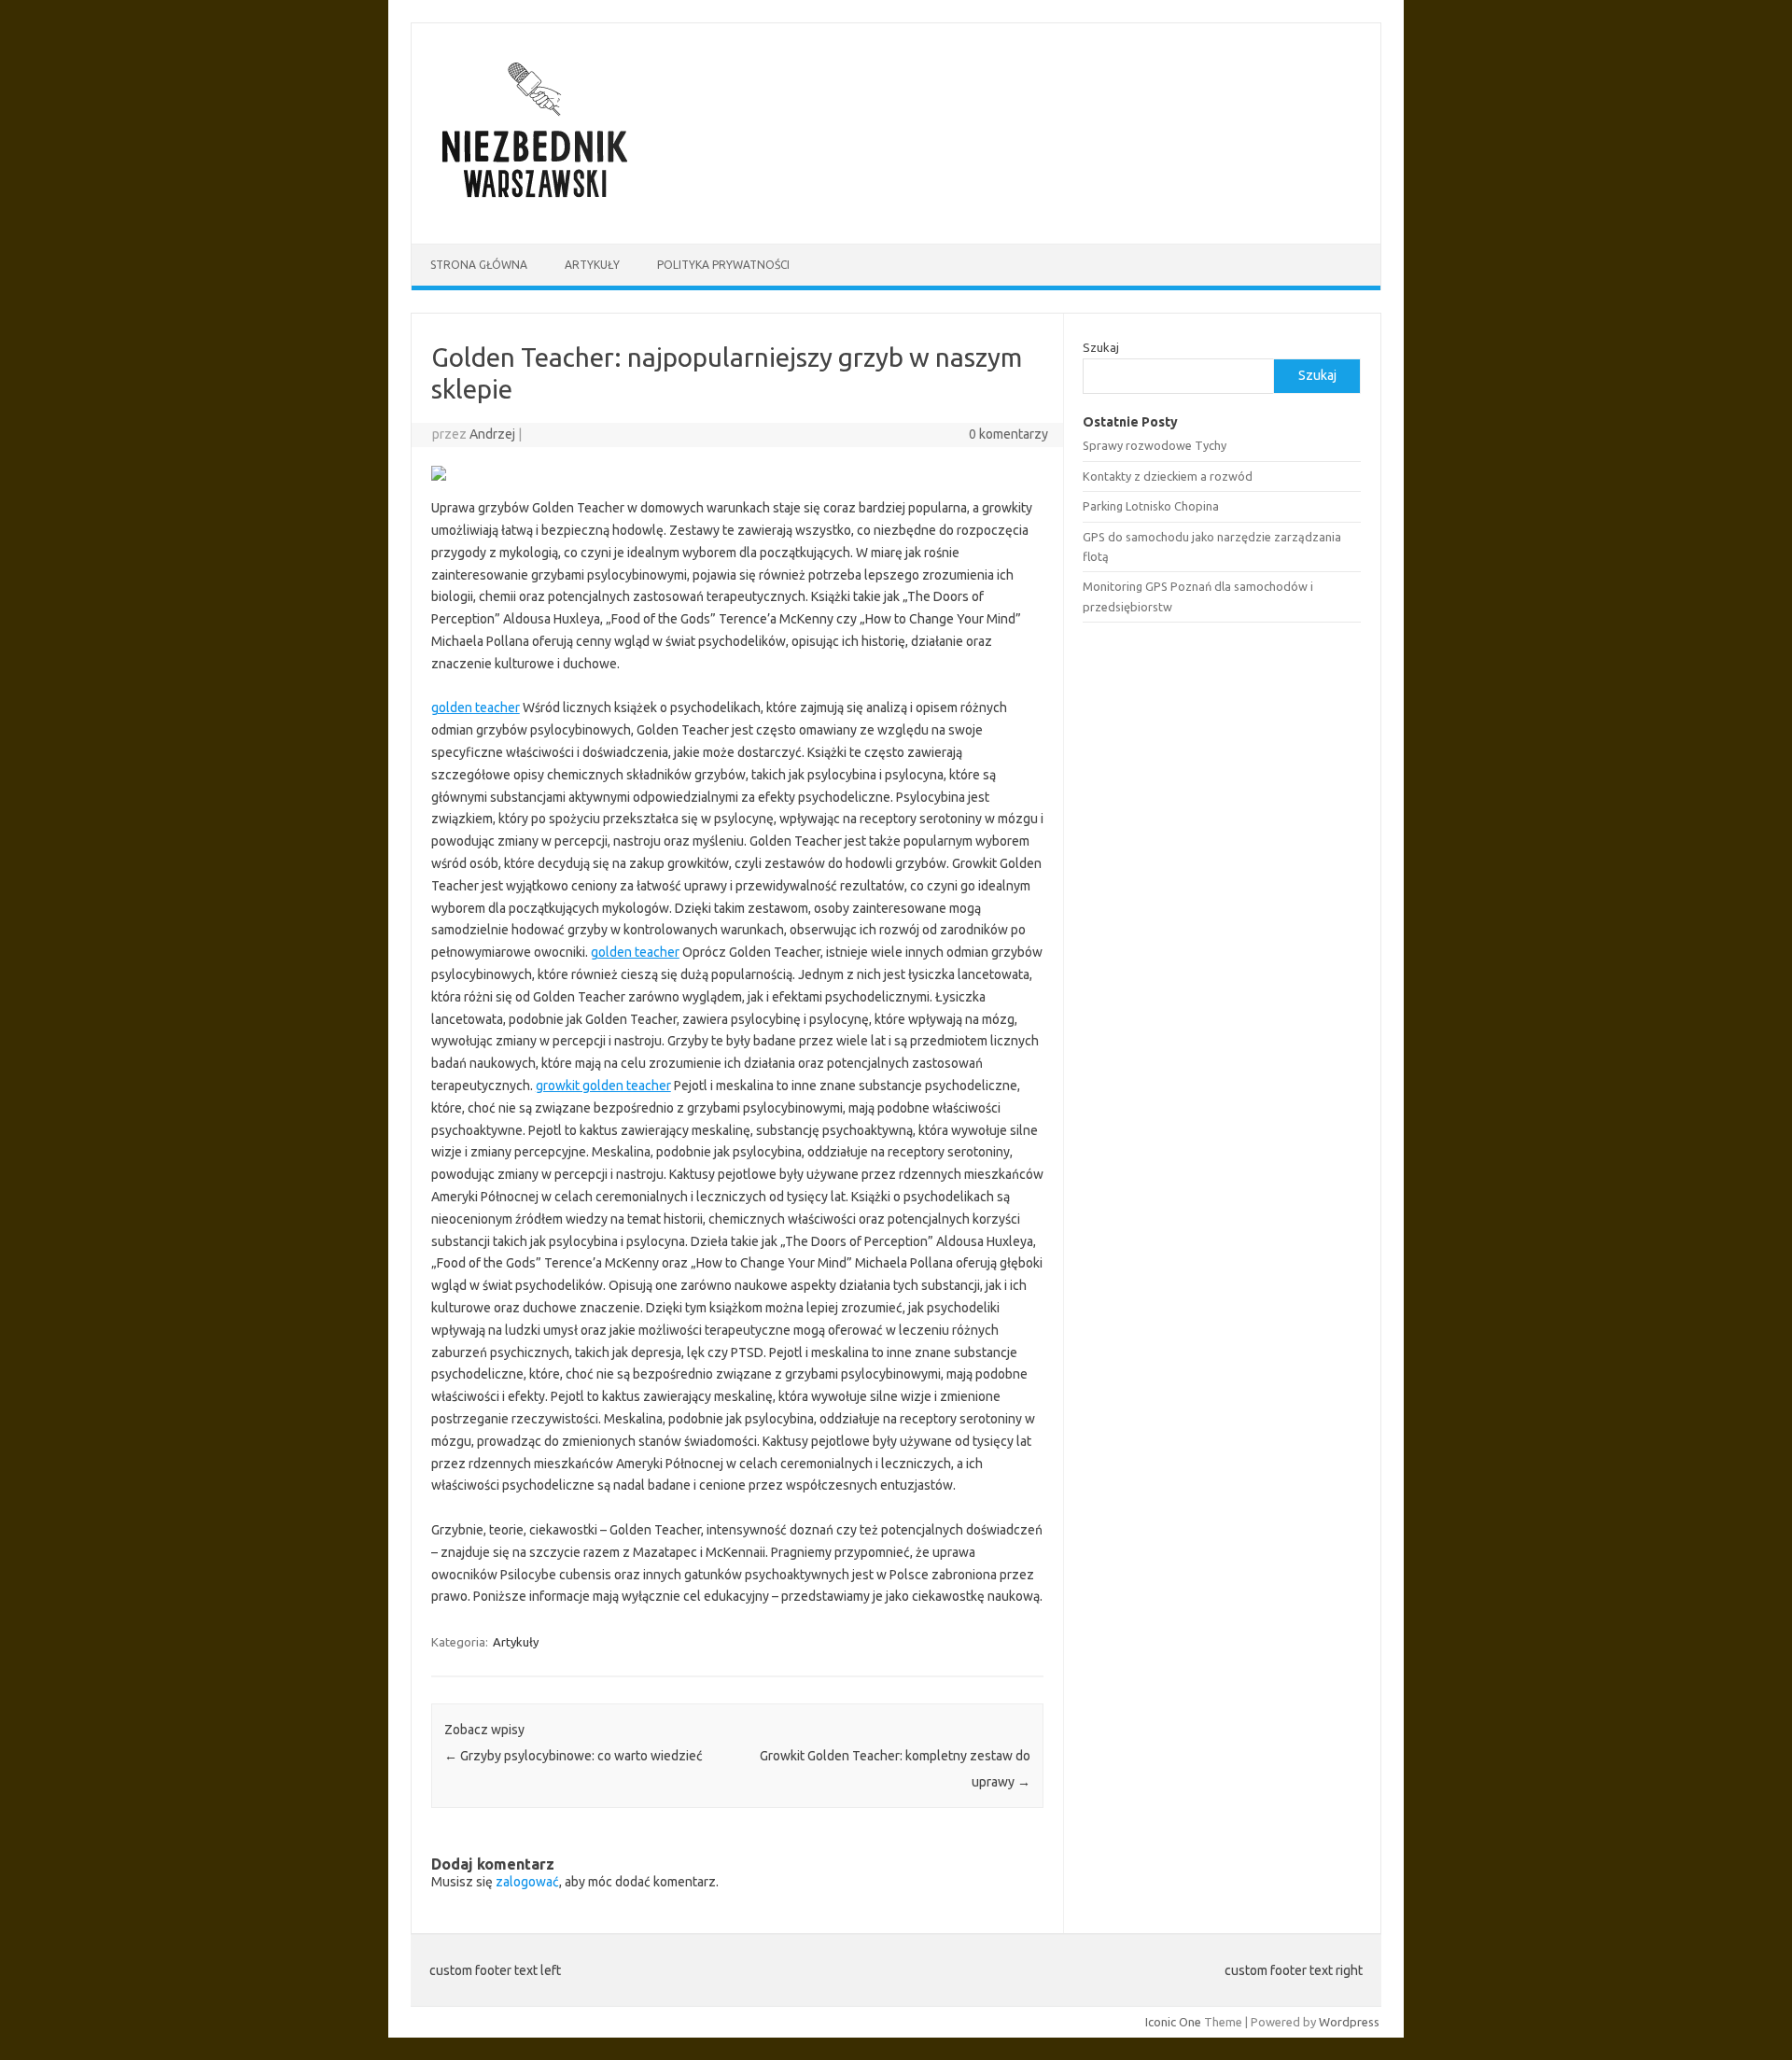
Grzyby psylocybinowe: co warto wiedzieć (574, 1756)
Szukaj (1101, 347)
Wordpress (1349, 2022)
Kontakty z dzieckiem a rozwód (1168, 476)
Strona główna (479, 265)
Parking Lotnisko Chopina (1151, 506)
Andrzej (492, 434)
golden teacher (476, 708)
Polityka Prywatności (723, 265)
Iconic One (1173, 2022)
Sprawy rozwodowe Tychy (1155, 445)
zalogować (527, 1882)
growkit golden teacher (603, 1086)
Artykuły (592, 265)
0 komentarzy (1008, 434)
